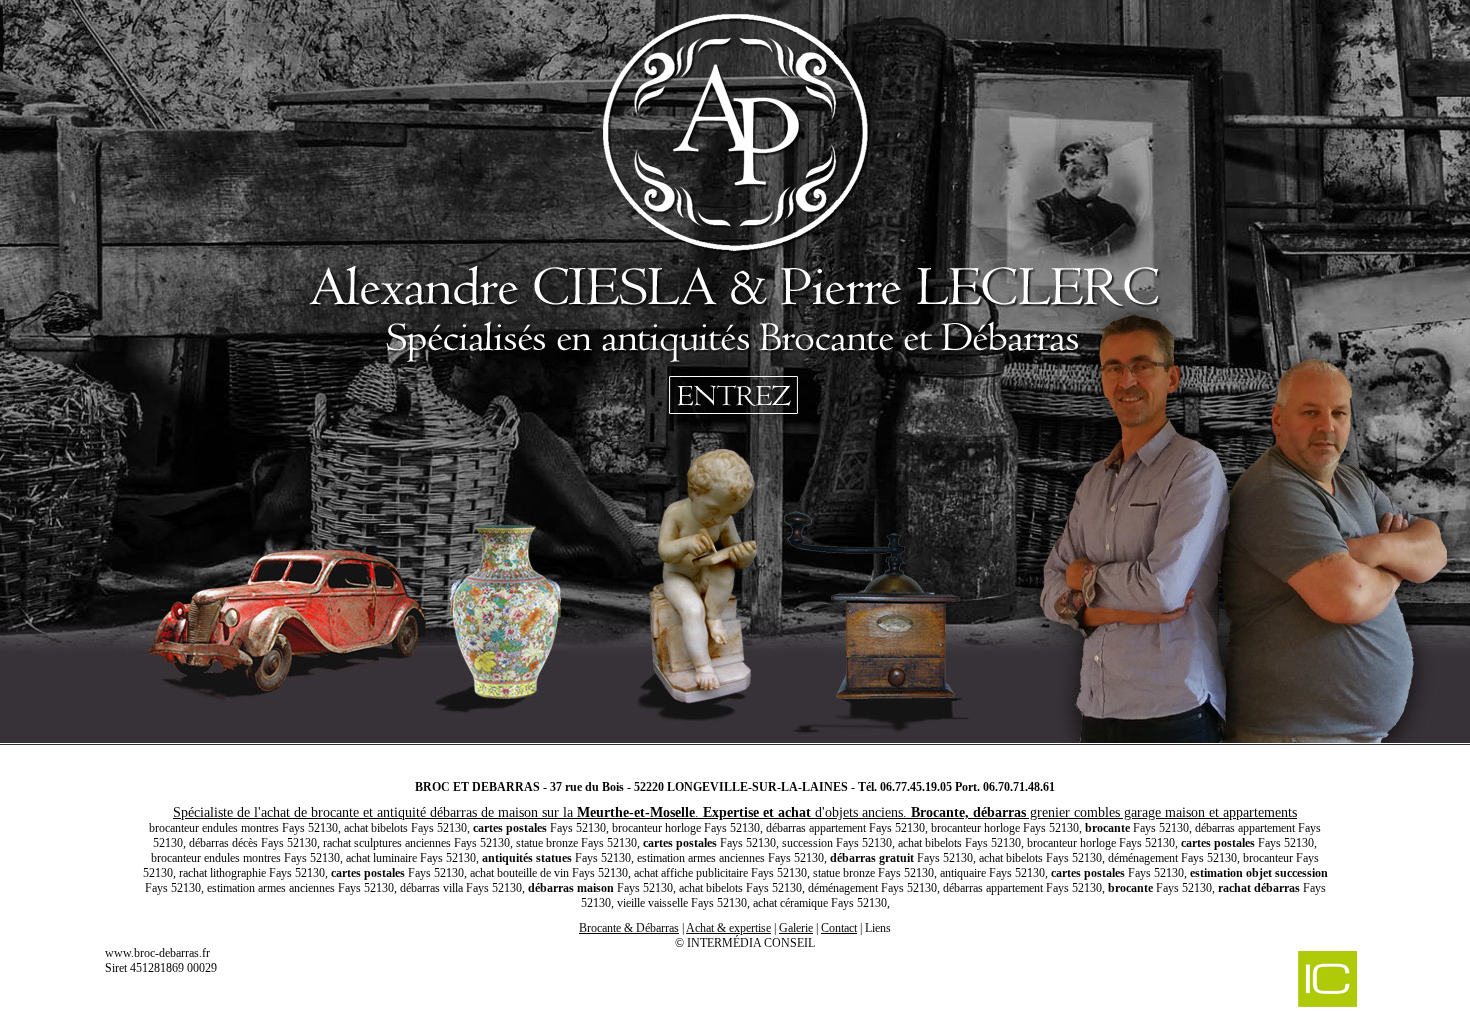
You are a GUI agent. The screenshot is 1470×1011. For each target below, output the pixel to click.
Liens (878, 928)
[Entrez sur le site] (735, 380)
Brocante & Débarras (629, 928)
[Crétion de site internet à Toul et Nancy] (1223, 981)
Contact (839, 928)
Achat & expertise (728, 928)
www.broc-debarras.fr (157, 953)
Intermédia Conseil (751, 943)
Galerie (796, 928)
